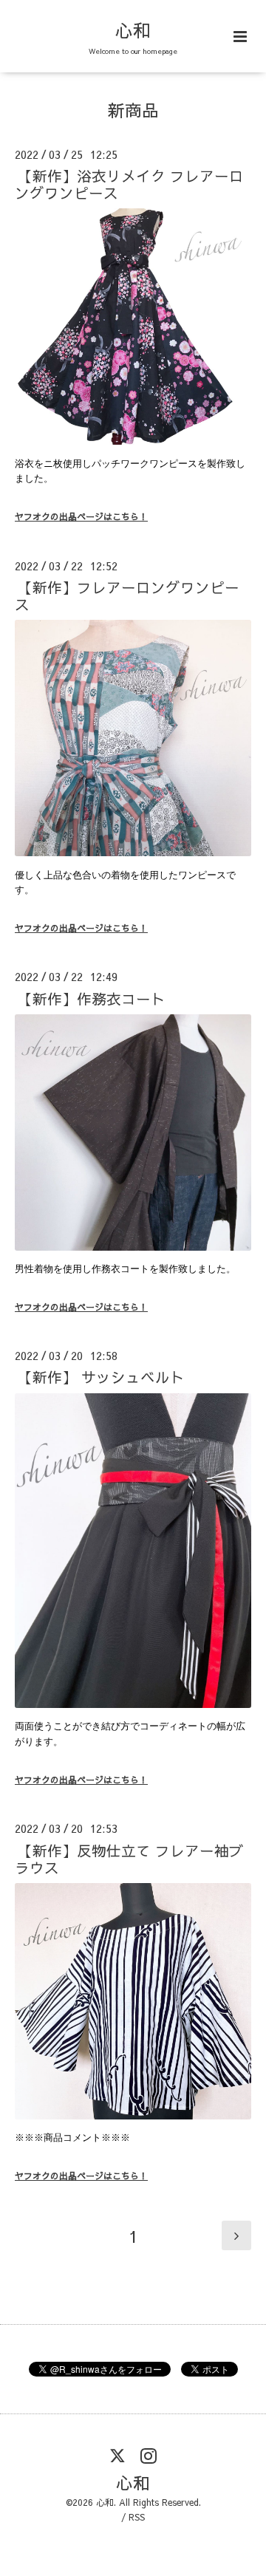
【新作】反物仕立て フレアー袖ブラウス (129, 1858)
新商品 (133, 110)
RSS (137, 2517)
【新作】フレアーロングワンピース (127, 595)
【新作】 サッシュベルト (101, 1377)
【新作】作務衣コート (92, 998)
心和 (133, 30)
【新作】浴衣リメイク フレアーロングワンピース (129, 184)
